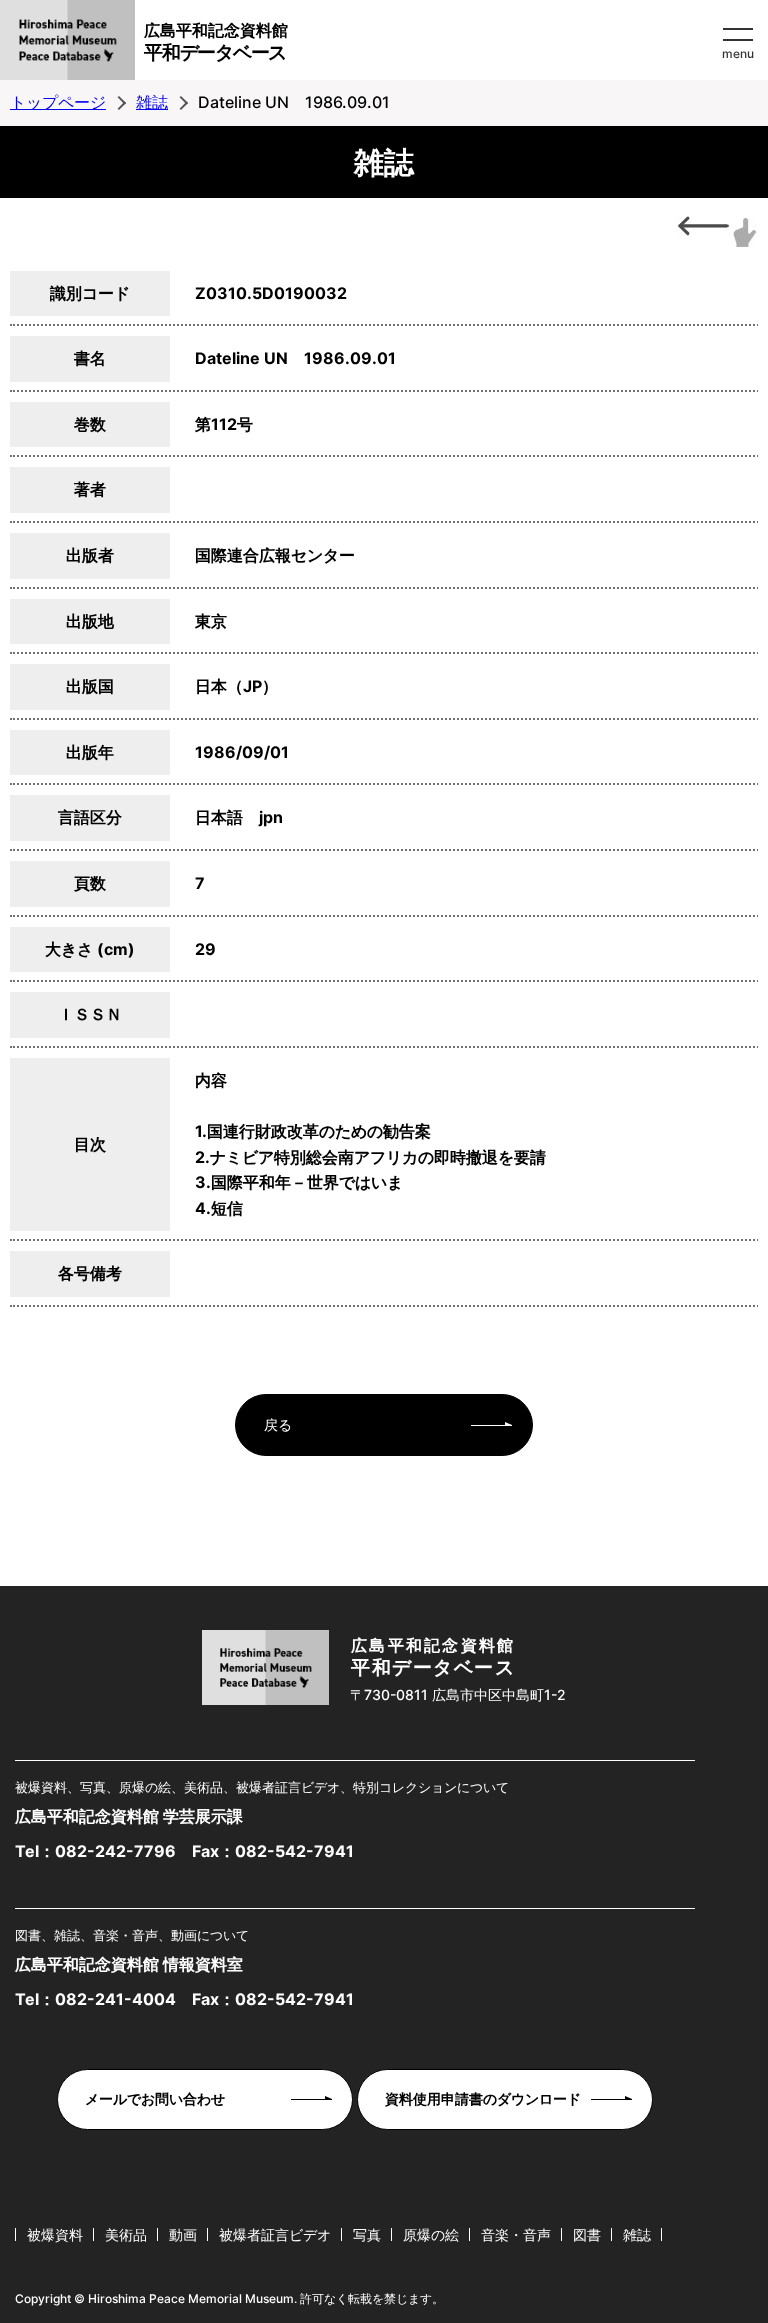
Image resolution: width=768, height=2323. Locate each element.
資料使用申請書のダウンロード (483, 2098)
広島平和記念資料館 (216, 42)
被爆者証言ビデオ (275, 2234)
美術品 (126, 2234)
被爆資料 (55, 2234)
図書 (587, 2234)
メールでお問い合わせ (155, 2098)
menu (738, 53)
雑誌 (152, 102)
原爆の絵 (431, 2234)
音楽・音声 (516, 2234)
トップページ (58, 102)
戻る (278, 1424)
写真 (367, 2234)
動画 (183, 2234)
